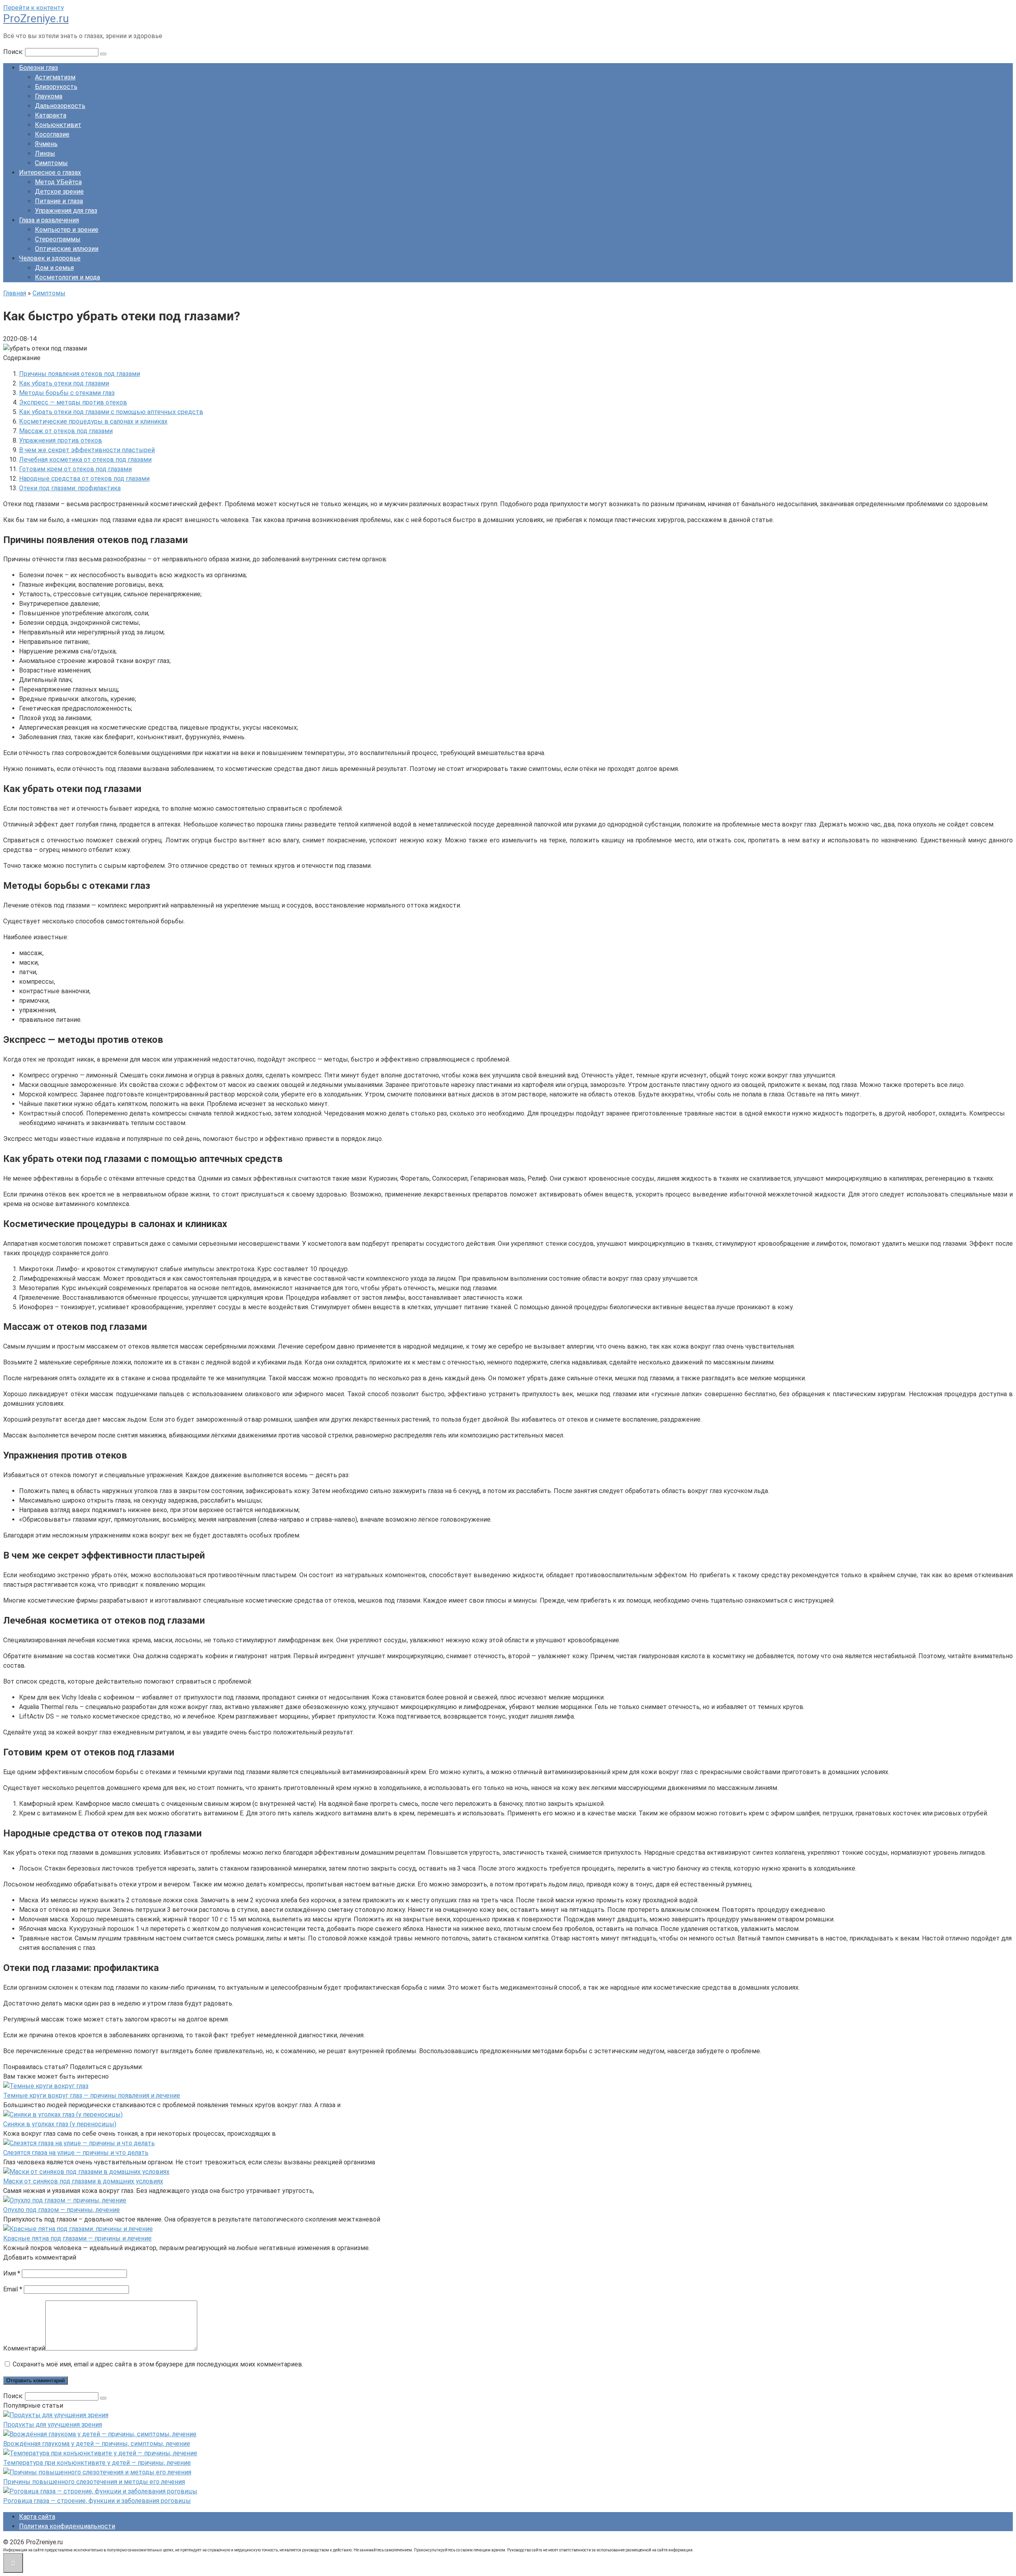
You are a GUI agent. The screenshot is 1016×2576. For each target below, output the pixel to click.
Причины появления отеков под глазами (80, 374)
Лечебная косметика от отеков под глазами (85, 460)
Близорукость (56, 87)
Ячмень (46, 144)
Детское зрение (59, 192)
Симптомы (51, 163)
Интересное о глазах (50, 172)
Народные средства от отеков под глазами (84, 479)
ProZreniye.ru (36, 18)
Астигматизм (55, 77)
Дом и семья (54, 268)
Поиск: (14, 52)
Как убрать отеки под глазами (64, 383)
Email (13, 2289)
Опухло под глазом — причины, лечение (62, 2210)
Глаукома (49, 96)
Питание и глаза (59, 201)
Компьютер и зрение (67, 230)
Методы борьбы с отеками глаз (67, 393)
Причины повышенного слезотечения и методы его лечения (94, 2482)
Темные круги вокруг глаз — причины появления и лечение (92, 2095)
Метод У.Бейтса (58, 182)
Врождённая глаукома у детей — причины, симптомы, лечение (97, 2444)
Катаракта (51, 115)
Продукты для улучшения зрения (53, 2425)
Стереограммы (58, 239)
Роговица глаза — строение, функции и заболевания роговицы (97, 2501)
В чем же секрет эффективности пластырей (87, 450)
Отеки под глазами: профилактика (70, 488)
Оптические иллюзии (67, 249)
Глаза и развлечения (49, 220)
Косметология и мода (67, 277)
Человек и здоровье (50, 258)
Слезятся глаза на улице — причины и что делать (76, 2153)
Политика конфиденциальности (67, 2526)
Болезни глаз (38, 68)
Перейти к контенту (34, 8)
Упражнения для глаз (66, 211)
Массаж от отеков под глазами (66, 431)
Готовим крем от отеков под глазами (75, 469)
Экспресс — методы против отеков (73, 402)
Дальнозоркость (60, 106)
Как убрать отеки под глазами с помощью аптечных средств (111, 412)
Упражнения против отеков (61, 440)
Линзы (45, 153)
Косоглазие (52, 134)
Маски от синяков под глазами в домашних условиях (83, 2181)
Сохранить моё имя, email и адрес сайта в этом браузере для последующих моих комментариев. (158, 2364)
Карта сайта (37, 2517)
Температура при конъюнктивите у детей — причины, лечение (97, 2463)
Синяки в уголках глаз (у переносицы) (60, 2124)
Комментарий (24, 2348)
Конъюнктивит (58, 125)
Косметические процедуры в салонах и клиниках (93, 421)
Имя (12, 2273)
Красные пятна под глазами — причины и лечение (77, 2238)
